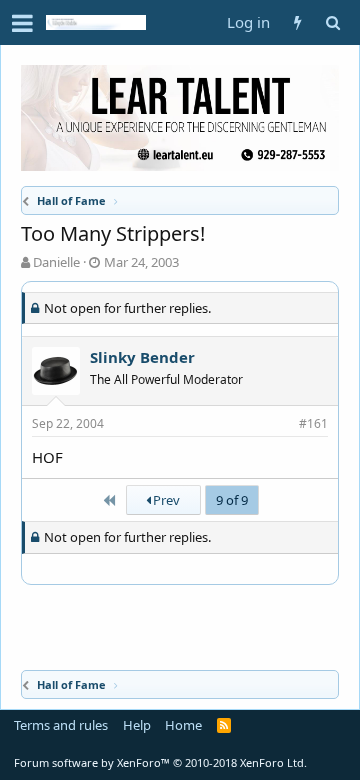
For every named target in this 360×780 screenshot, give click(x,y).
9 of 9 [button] (232, 500)
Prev (165, 500)
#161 (313, 423)
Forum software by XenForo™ (160, 762)
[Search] (332, 22)
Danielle (56, 262)
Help (137, 725)
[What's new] (297, 22)
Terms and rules (61, 725)
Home (183, 725)
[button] (22, 23)
